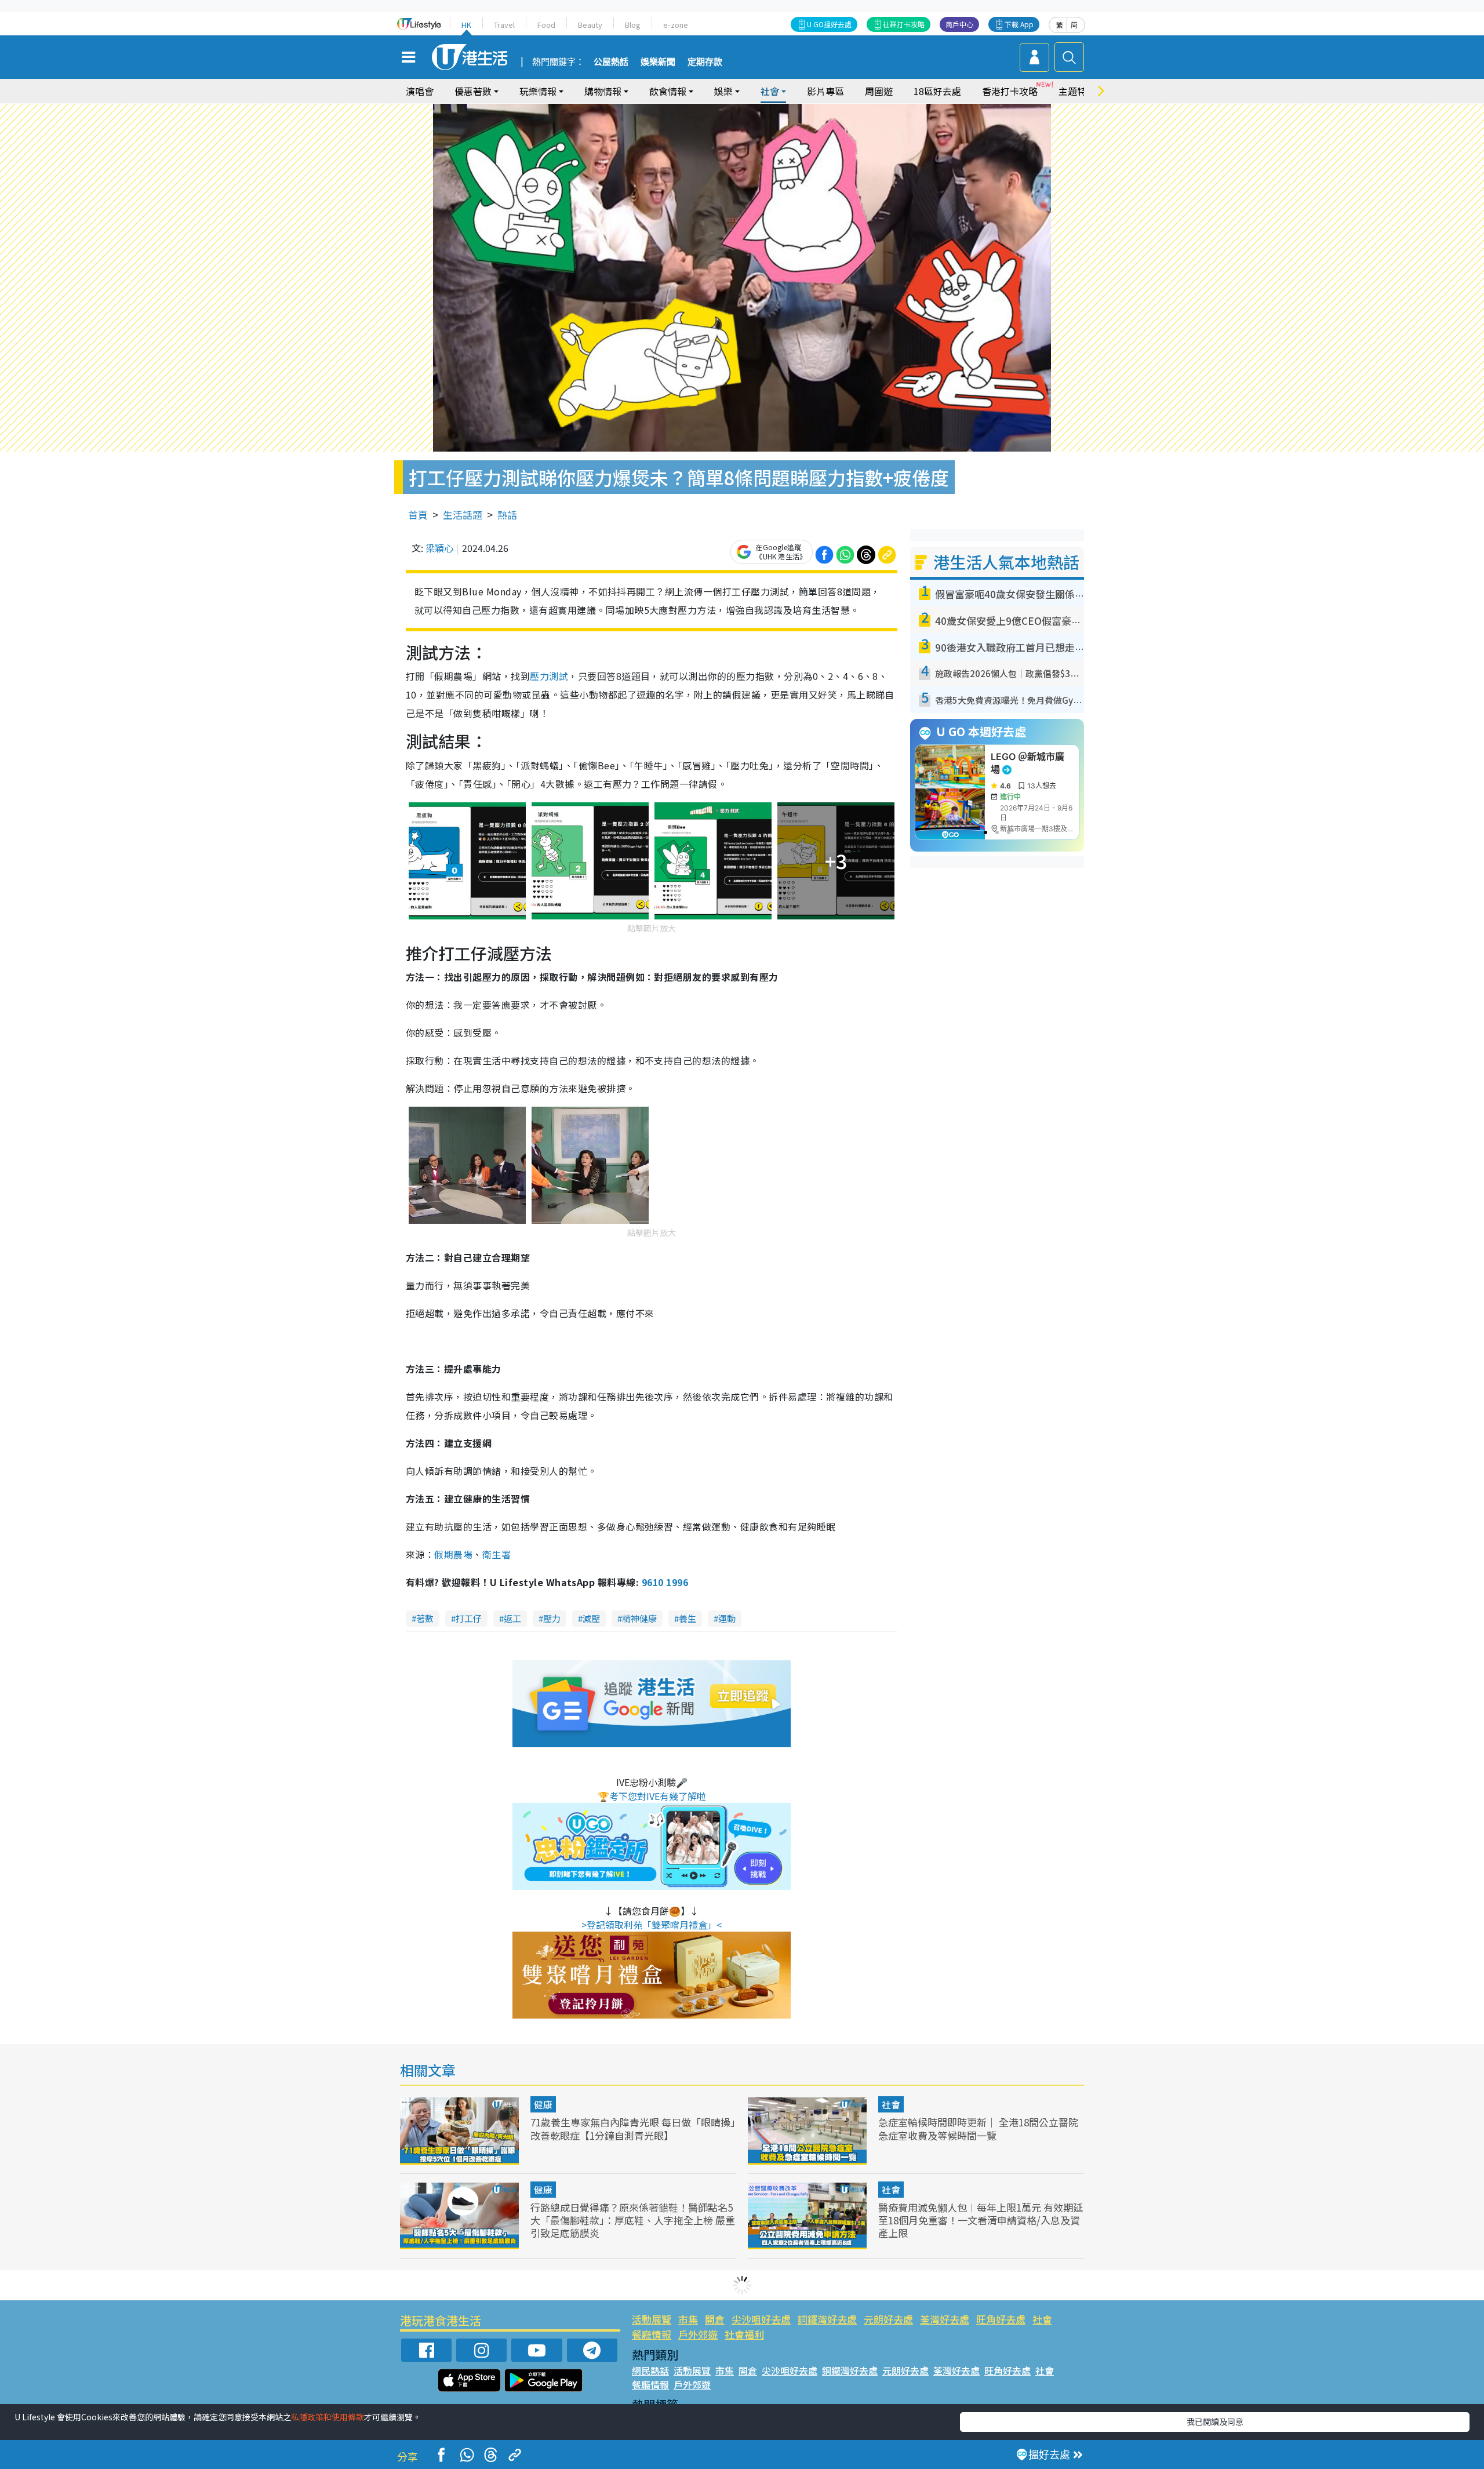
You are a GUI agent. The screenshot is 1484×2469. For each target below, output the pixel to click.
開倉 (715, 2319)
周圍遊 (879, 91)
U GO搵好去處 (829, 24)
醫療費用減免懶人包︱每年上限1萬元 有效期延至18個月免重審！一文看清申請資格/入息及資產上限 (981, 2220)
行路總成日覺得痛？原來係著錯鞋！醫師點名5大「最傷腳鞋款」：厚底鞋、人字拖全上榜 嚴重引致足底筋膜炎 (633, 2220)
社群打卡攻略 (904, 24)
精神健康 (639, 1618)
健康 (543, 2104)
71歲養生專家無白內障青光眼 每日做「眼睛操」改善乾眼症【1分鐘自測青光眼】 (633, 2128)
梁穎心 (439, 548)
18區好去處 (937, 91)
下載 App (1019, 24)
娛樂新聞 (658, 62)
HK (466, 25)
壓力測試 (549, 676)
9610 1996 (665, 1582)
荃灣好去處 (945, 2319)
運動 (727, 1618)
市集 (688, 2319)
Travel (504, 25)
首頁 (418, 514)
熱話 (507, 514)
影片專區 (825, 91)
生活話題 (463, 514)
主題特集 (1077, 91)
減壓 (591, 1618)
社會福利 (744, 2334)
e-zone (676, 25)
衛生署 (497, 1554)
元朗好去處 (888, 2319)
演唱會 (420, 91)
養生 (688, 1618)
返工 (512, 1618)
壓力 (552, 1618)
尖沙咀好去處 (761, 2319)
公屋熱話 (611, 62)
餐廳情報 (652, 2334)
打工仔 (469, 1618)
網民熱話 (650, 2370)
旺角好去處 (1001, 2319)
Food (546, 25)
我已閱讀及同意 (1215, 2421)
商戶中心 (959, 24)
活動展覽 (652, 2319)
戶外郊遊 (698, 2334)
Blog (633, 25)
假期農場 (453, 1554)
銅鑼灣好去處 (827, 2319)
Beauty (590, 25)
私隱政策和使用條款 (328, 2417)
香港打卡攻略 (1010, 91)
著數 (425, 1618)
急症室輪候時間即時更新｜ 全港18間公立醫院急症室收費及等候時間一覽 (978, 2128)
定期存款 (705, 62)
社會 (891, 2104)
